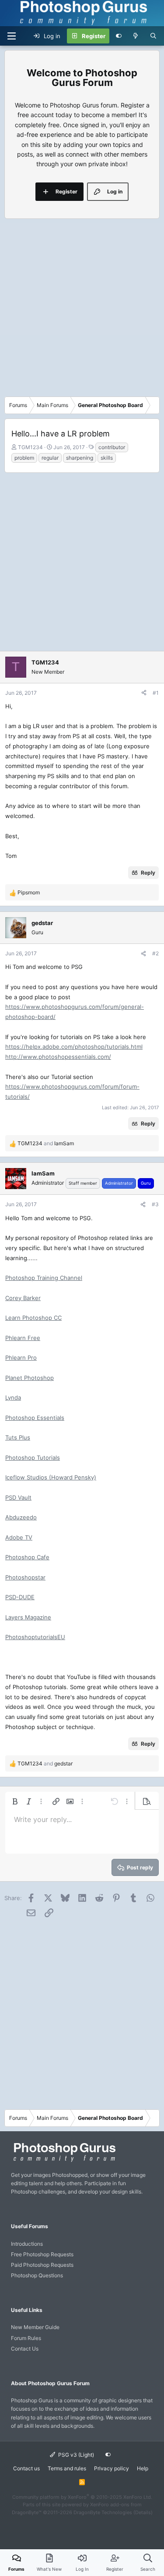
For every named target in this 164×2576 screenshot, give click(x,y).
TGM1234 (30, 447)
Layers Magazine (28, 1617)
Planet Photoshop (30, 1378)
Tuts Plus (18, 1437)
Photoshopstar (25, 1577)
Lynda (13, 1397)
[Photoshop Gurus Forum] (63, 2161)
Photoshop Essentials (35, 1418)
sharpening (80, 458)
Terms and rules (67, 2468)
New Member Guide (35, 2327)
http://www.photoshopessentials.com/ (58, 1057)
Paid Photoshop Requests (42, 2265)
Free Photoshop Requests (42, 2254)
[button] (15, 1801)
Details (143, 2512)
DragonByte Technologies (103, 2512)
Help (143, 2468)
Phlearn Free (23, 1338)
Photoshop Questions (37, 2275)
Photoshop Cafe (27, 1557)
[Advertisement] (82, 310)
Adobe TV (19, 1537)
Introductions (27, 2244)
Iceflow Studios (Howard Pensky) (51, 1477)
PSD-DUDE (20, 1597)
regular (50, 458)
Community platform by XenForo (82, 2497)
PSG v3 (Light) (75, 2455)
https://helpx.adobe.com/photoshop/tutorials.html (74, 1047)
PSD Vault (18, 1497)
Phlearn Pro (21, 1358)
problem (24, 458)
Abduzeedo (21, 1517)
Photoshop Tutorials (33, 1458)
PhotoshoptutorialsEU (35, 1637)
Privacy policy (112, 2468)
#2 (155, 953)
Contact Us (25, 2349)
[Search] (153, 36)
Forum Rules (26, 2338)
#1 (156, 693)
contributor (112, 447)
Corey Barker (23, 1298)
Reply (148, 873)
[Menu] (11, 36)
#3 (155, 1204)
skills (107, 458)
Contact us (26, 2468)
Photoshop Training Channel (44, 1278)
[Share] (144, 693)
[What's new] (136, 36)
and (46, 1143)
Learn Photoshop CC (33, 1318)
